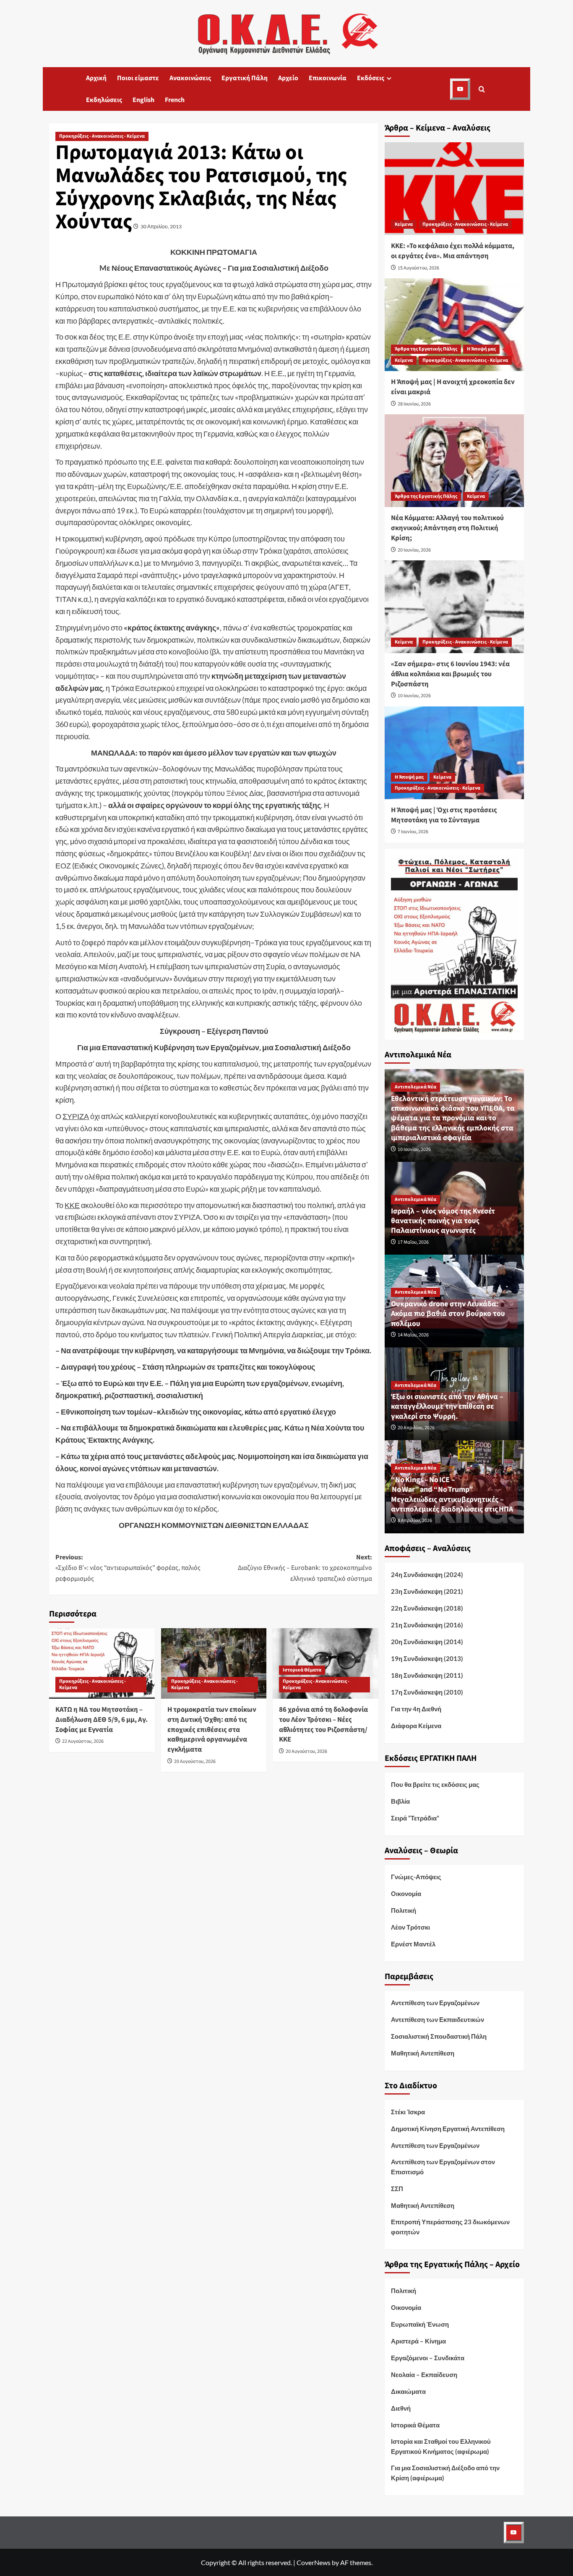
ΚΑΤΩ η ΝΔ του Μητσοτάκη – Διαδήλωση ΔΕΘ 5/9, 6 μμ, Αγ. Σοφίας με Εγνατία (102, 1720)
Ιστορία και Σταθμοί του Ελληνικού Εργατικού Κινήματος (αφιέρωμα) (441, 2446)
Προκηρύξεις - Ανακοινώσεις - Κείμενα (102, 136)
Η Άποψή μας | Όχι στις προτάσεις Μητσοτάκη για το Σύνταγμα (444, 815)
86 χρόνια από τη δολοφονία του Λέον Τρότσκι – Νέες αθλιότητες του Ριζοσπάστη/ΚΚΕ (323, 1725)
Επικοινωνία (328, 78)
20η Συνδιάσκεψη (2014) (427, 1642)
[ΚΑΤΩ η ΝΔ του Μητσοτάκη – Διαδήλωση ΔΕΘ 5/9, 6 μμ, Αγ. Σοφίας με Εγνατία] (102, 1663)
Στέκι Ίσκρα (408, 2112)
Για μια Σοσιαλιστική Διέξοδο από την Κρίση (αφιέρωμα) (445, 2473)
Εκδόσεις (371, 78)
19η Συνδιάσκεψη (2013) (427, 1658)
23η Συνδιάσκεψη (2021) (427, 1591)
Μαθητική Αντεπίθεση (423, 2053)
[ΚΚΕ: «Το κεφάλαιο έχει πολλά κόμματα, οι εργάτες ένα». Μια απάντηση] (454, 189)
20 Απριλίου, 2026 (416, 1428)
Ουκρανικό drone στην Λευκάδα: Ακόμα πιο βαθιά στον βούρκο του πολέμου (448, 1314)
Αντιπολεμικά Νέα (415, 1087)
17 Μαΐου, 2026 (413, 1242)
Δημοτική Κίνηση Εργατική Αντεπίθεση (448, 2129)
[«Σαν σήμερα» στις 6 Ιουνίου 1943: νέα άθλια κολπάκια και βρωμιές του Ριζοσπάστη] (454, 607)
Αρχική (96, 78)
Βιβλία (400, 1801)
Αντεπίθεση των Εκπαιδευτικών (438, 2019)
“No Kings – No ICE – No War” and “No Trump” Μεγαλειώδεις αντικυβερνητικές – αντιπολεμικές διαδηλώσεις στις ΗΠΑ (452, 1495)
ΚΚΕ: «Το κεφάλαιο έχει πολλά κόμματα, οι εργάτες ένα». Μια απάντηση (453, 251)
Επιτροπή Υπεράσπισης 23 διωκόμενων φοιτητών (450, 2227)
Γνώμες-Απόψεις (416, 1877)
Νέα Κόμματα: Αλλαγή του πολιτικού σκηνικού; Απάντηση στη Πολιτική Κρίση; (447, 528)
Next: (305, 1568)
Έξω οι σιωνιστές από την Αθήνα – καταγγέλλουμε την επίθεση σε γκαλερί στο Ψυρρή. (447, 1407)
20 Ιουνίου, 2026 (414, 550)
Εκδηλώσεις (104, 100)
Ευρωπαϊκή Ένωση (420, 2324)
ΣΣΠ (397, 2189)
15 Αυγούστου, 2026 (418, 268)
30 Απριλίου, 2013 (161, 226)
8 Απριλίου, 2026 (415, 1521)
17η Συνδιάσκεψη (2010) (427, 1692)
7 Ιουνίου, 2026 (413, 832)
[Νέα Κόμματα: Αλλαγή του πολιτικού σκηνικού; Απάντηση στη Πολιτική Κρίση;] (454, 461)
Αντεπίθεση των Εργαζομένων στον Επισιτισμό (443, 2167)
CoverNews (314, 2562)
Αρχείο (288, 78)
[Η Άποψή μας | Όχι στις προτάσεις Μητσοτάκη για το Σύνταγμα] (454, 753)
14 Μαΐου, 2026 (413, 1335)
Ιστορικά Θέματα (302, 1670)
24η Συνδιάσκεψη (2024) (427, 1574)
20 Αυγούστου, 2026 (195, 1761)
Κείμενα (404, 224)
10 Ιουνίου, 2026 (414, 696)
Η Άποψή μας (481, 349)
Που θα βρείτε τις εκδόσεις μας (435, 1784)
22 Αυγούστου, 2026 (83, 1741)
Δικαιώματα (408, 2391)
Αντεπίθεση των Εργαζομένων (435, 2003)
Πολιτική (404, 1910)
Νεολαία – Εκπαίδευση (424, 2375)
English (143, 100)
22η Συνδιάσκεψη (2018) (427, 1608)
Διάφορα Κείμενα (416, 1726)
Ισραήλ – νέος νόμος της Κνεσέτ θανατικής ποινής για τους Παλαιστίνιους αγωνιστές (443, 1221)
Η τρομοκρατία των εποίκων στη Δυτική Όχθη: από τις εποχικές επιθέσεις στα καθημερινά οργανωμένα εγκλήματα (212, 1730)
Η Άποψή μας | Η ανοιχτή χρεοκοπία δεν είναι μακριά (453, 387)
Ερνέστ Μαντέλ (413, 1944)
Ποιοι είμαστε (138, 78)
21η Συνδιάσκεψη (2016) (427, 1625)
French (175, 100)
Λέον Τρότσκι (410, 1927)
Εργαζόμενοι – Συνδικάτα (428, 2358)
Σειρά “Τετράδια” (415, 1818)
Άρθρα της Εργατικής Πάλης (426, 349)
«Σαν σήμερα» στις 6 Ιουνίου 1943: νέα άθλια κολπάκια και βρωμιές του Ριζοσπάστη (450, 674)
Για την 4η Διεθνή (416, 1709)
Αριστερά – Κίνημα (418, 2341)
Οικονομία (406, 1893)
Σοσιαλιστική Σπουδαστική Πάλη (439, 2036)
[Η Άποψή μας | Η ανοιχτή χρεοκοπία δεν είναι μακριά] (454, 325)
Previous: (128, 1568)
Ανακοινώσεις (190, 78)
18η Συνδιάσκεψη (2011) (427, 1675)
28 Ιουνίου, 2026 (414, 404)
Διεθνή (401, 2408)
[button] (482, 89)
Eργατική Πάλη (245, 78)
